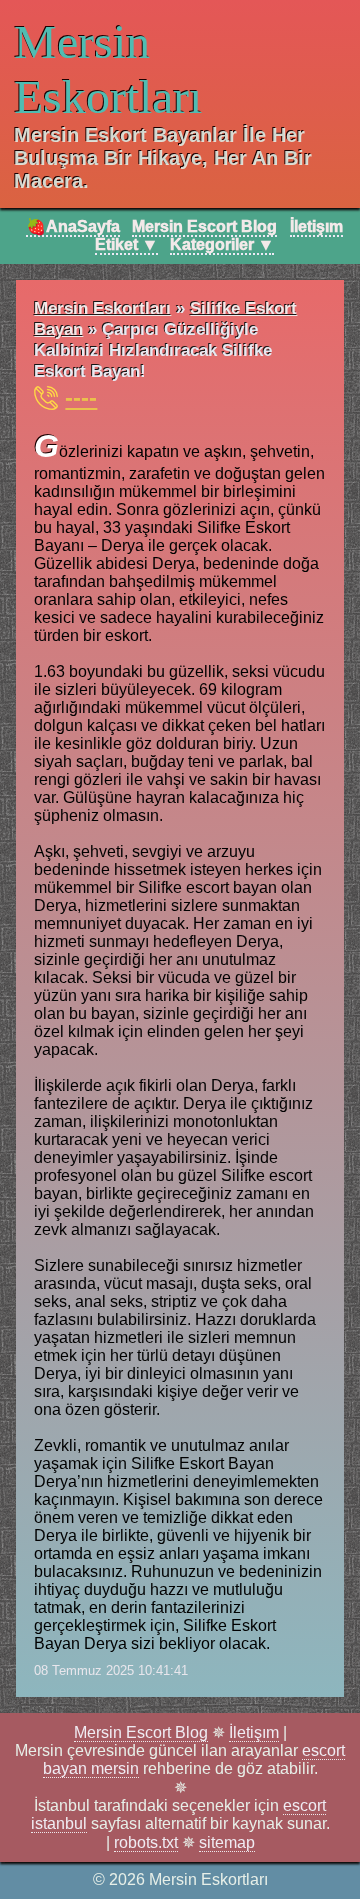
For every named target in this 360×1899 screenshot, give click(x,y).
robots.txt (146, 1842)
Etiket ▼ (126, 244)
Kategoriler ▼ (222, 244)
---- (81, 397)
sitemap (227, 1842)
